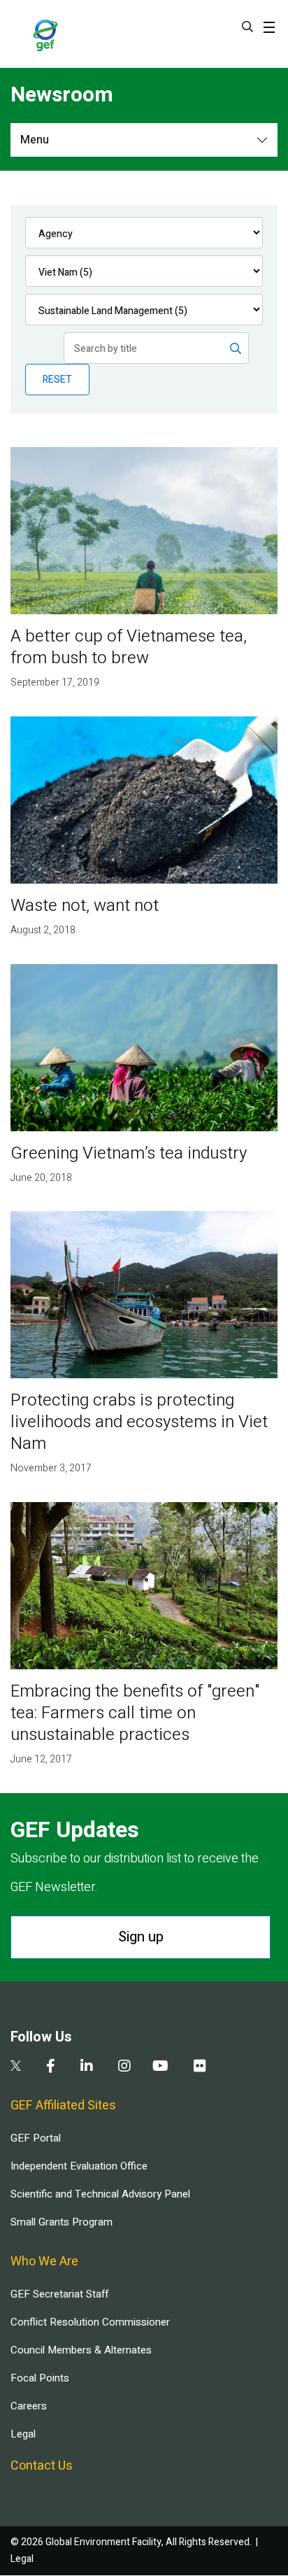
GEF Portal (36, 2138)
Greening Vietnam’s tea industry (129, 1153)
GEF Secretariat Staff (59, 2294)
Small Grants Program (62, 2222)
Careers (29, 2406)
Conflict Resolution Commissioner (90, 2322)
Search (247, 27)
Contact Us (42, 2466)
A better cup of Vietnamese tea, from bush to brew (129, 647)
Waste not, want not (85, 906)
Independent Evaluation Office (79, 2166)
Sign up (141, 1937)
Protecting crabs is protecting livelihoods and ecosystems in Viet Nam (139, 1422)
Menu (35, 140)
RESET (57, 380)
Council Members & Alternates (81, 2350)
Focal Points (40, 2378)
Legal (23, 2434)
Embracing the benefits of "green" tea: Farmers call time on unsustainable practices (135, 1713)
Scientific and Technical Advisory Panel (100, 2194)
